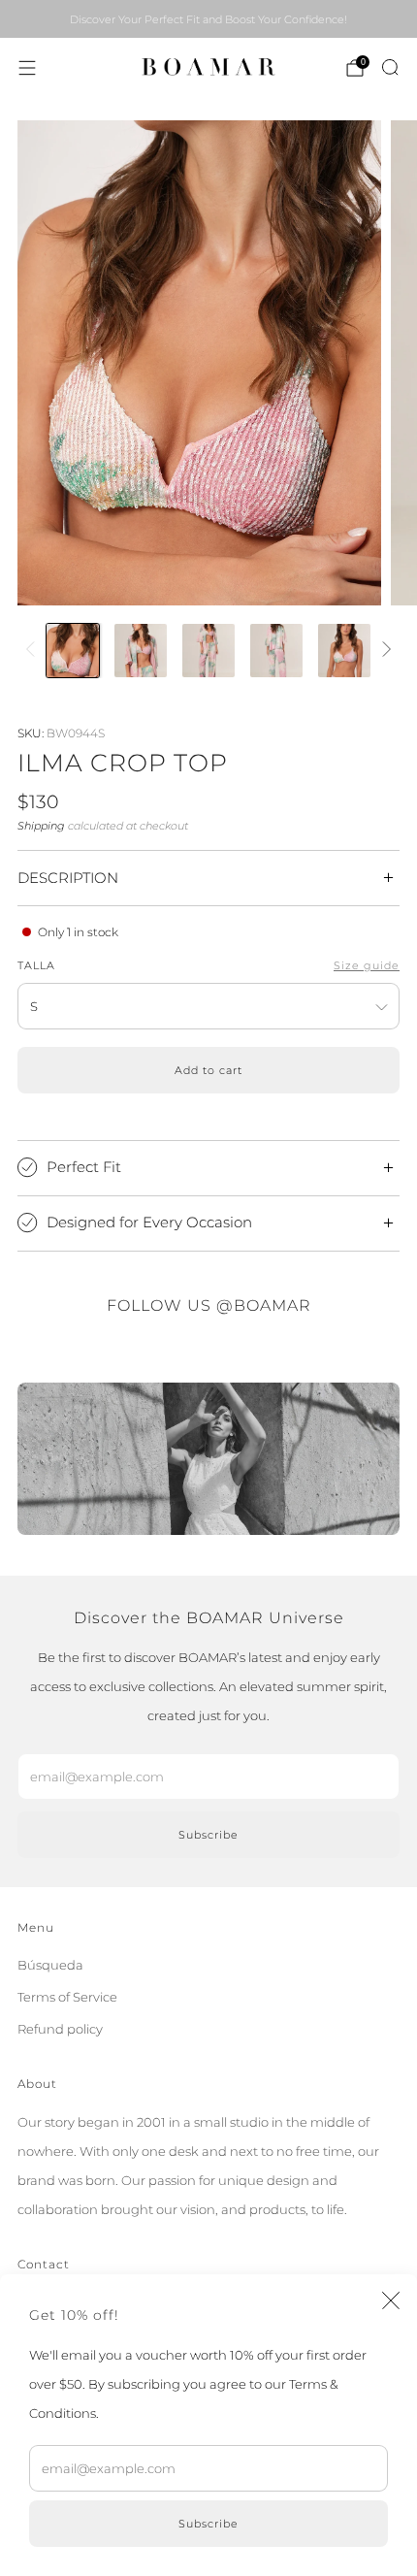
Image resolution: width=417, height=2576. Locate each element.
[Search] (390, 67)
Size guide (367, 966)
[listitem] (208, 19)
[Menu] (27, 68)
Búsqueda (50, 1965)
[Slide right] (384, 650)
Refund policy (60, 2029)
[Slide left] (33, 650)
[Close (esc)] (391, 2300)
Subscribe (208, 2524)
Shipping (41, 826)
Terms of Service (67, 1997)
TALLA (36, 966)
